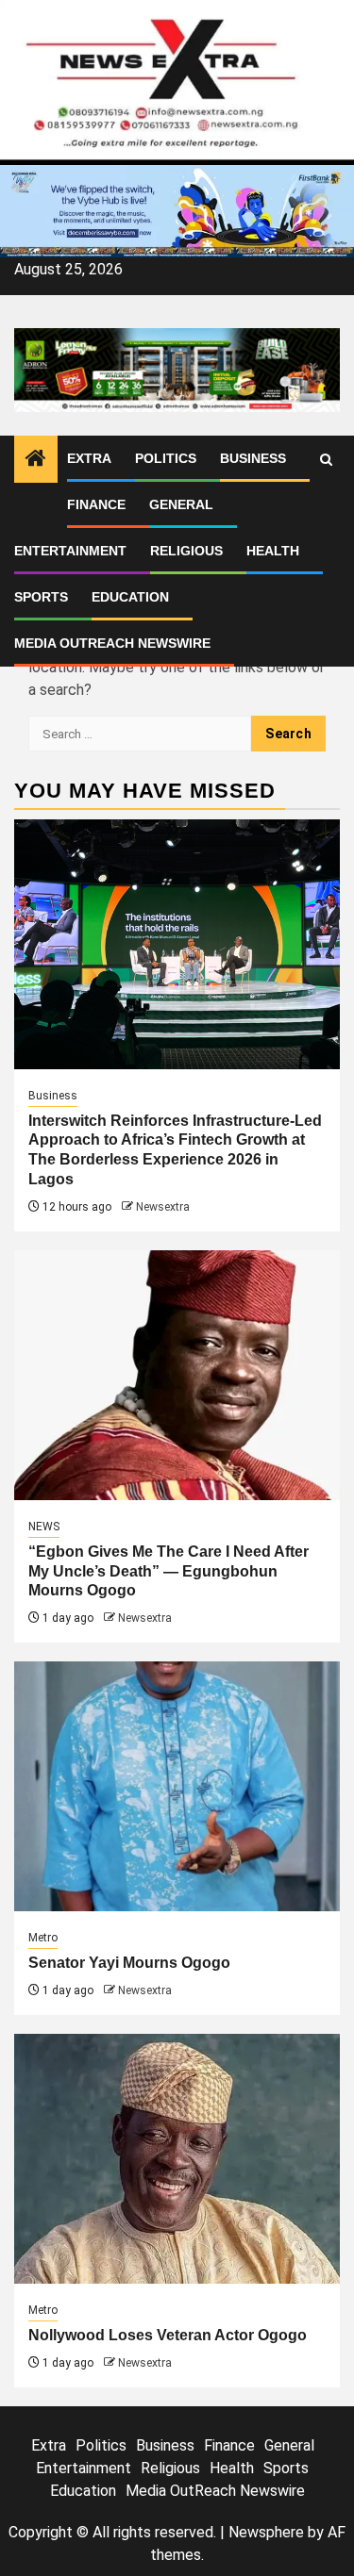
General (181, 504)
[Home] (36, 460)
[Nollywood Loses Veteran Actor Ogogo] (177, 2159)
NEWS (44, 1527)
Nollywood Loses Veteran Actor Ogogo (168, 2335)
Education (130, 597)
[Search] (326, 460)
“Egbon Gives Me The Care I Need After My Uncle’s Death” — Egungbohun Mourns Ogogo (169, 1571)
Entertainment (70, 551)
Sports (41, 597)
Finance (96, 504)
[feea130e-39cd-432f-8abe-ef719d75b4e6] (177, 210)
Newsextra (163, 1207)
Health (273, 551)
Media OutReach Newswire (112, 643)
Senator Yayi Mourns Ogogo (129, 1963)
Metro (43, 1938)
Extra (89, 458)
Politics (166, 458)
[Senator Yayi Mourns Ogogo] (177, 1786)
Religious (186, 551)
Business (253, 458)
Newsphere (266, 2532)
